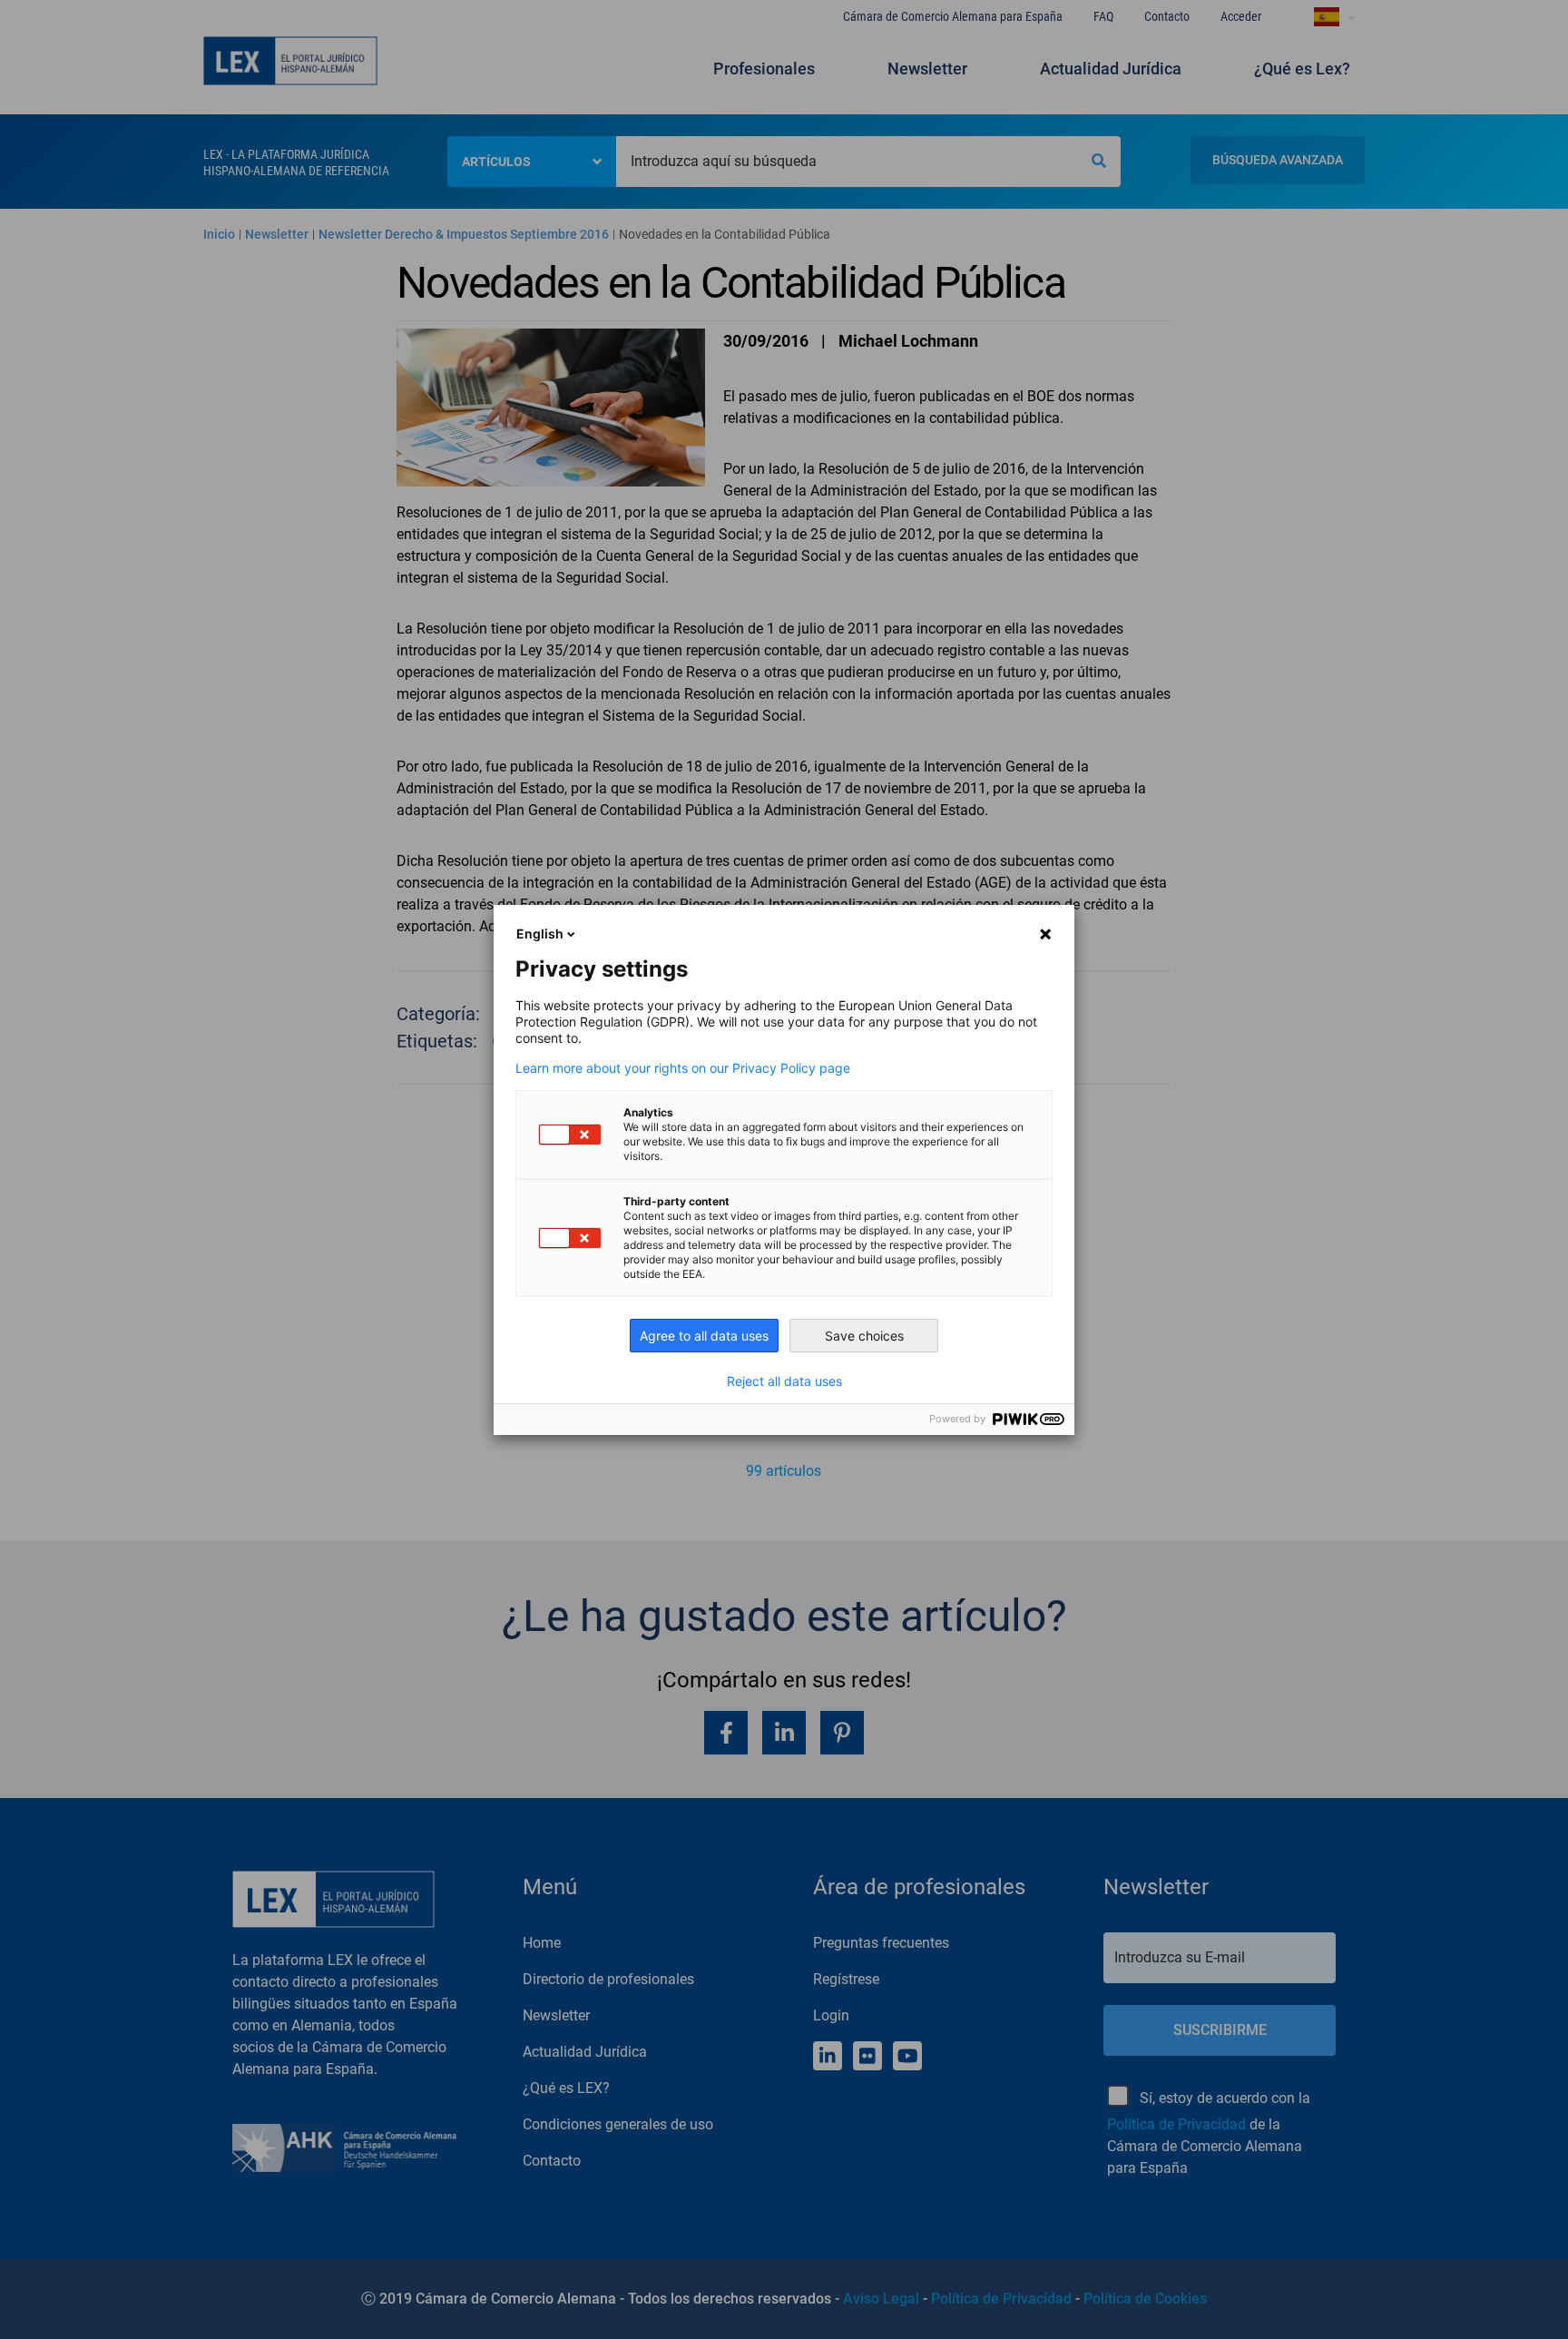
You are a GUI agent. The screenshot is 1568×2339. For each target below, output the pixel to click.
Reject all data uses (784, 1381)
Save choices (864, 1336)
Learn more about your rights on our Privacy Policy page (683, 1068)
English (540, 934)
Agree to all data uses (704, 1336)
